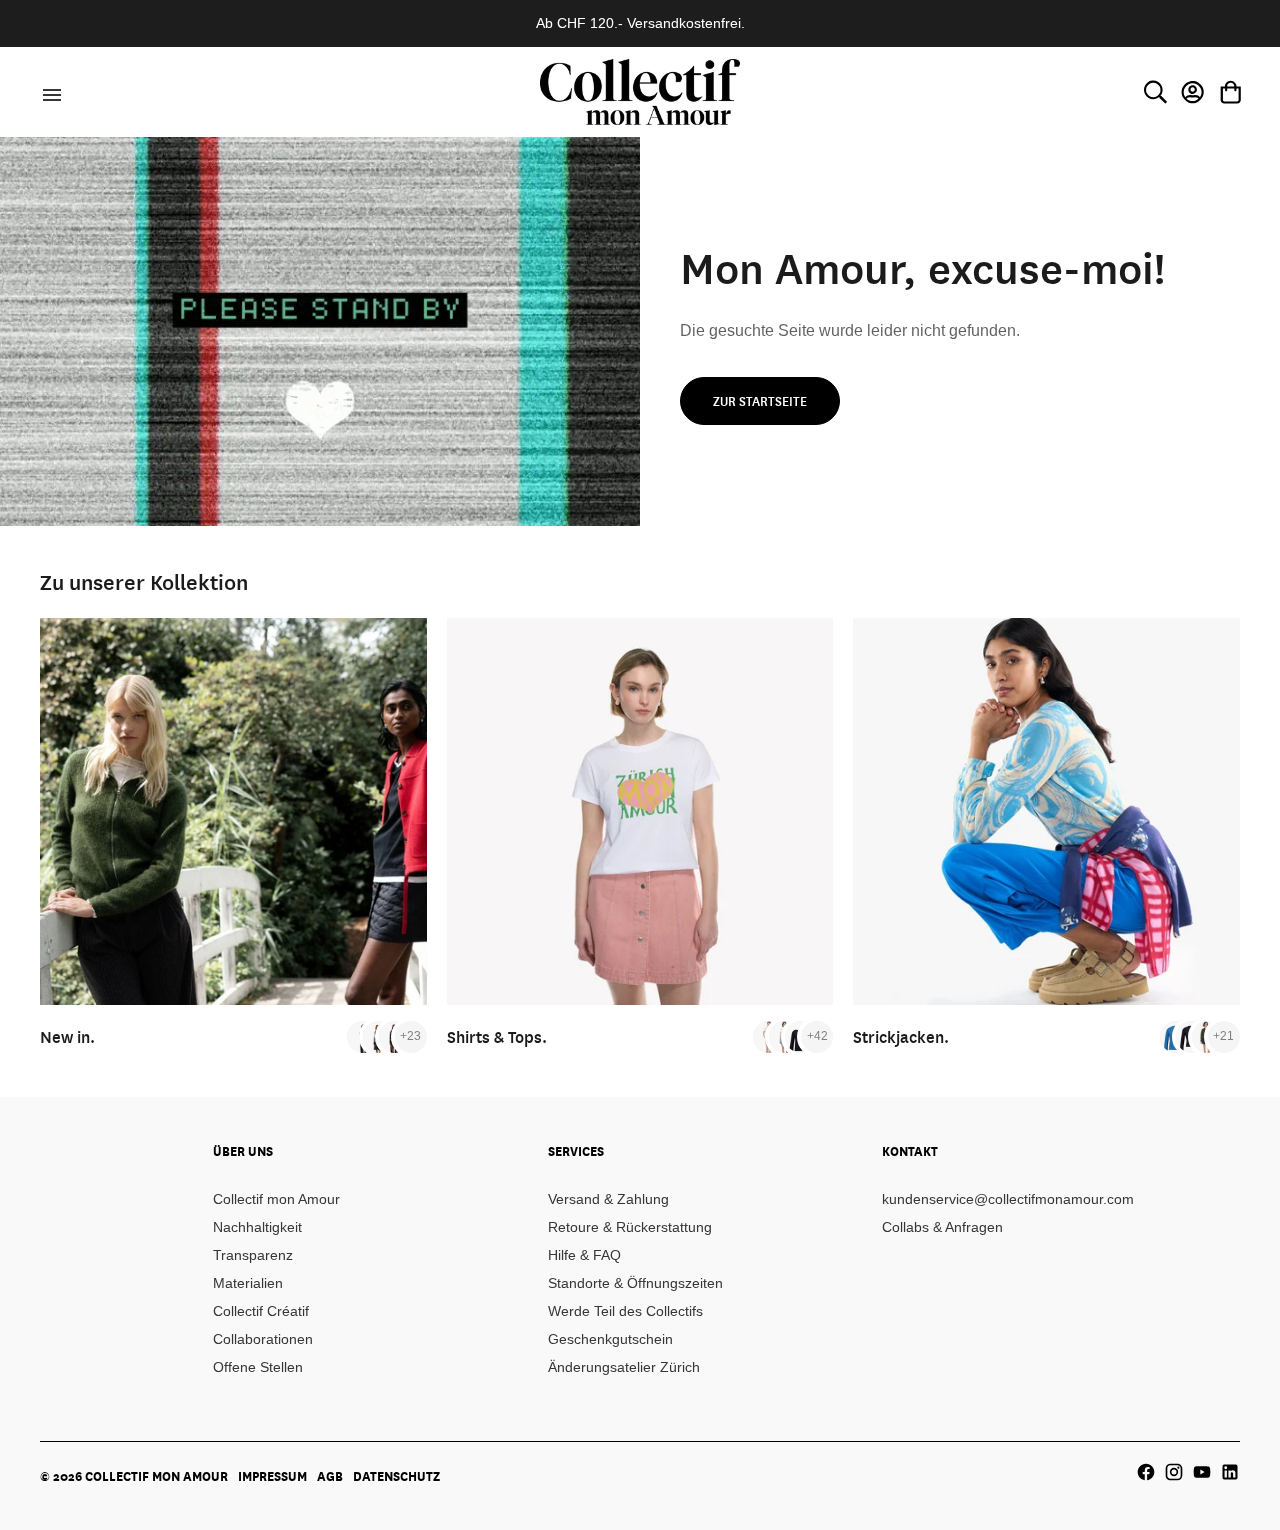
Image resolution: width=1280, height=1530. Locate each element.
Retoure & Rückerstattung (630, 1227)
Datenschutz (396, 1476)
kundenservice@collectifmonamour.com (1008, 1199)
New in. (67, 1036)
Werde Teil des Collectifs (625, 1311)
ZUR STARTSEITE (760, 401)
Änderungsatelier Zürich (624, 1367)
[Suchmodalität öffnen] (1155, 92)
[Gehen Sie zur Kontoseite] (1193, 92)
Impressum (272, 1476)
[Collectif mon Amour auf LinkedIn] (1230, 1472)
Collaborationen (263, 1339)
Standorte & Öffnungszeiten (635, 1283)
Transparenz (253, 1255)
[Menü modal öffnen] (49, 92)
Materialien (248, 1283)
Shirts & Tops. (497, 1036)
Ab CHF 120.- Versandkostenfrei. (640, 23)
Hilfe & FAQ (584, 1255)
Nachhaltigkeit (257, 1227)
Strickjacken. (901, 1036)
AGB (330, 1476)
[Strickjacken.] (1046, 811)
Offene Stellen (258, 1367)
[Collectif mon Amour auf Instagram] (1174, 1472)
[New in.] (233, 811)
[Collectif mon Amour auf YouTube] (1202, 1472)
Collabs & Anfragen (942, 1227)
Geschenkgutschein (610, 1339)
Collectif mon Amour (276, 1199)
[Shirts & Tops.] (640, 811)
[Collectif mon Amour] (640, 91)
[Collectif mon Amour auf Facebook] (1146, 1472)
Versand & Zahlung (608, 1199)
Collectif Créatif (261, 1311)
